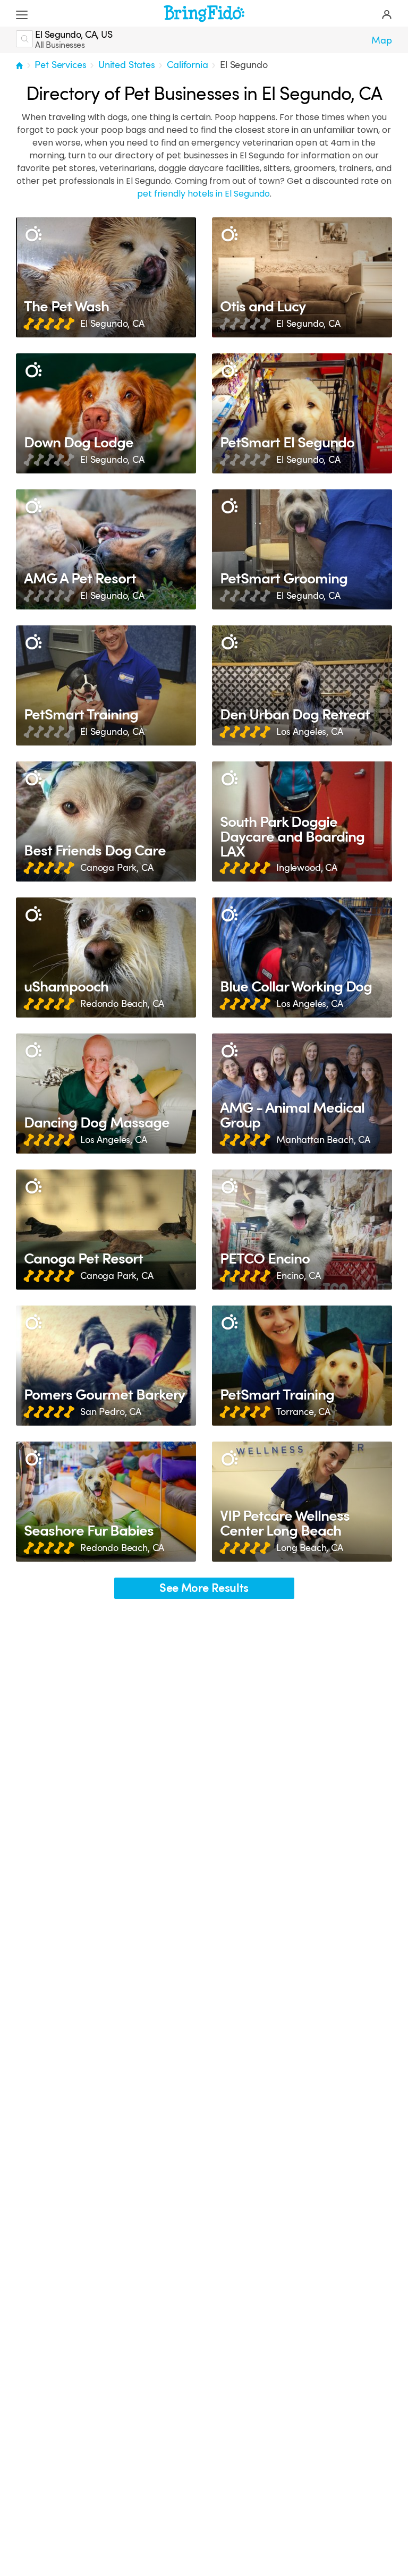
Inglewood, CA (307, 868)
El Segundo (244, 65)
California (187, 65)
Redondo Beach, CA (122, 1004)
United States (127, 65)
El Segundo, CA (112, 324)
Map (382, 40)
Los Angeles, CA (310, 732)
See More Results (204, 1588)
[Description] (33, 235)
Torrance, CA (303, 1412)
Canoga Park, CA (117, 868)
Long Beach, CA (310, 1548)
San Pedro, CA (111, 1412)
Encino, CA (298, 1276)
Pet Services (60, 65)
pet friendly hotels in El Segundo (203, 194)
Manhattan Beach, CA (323, 1140)
